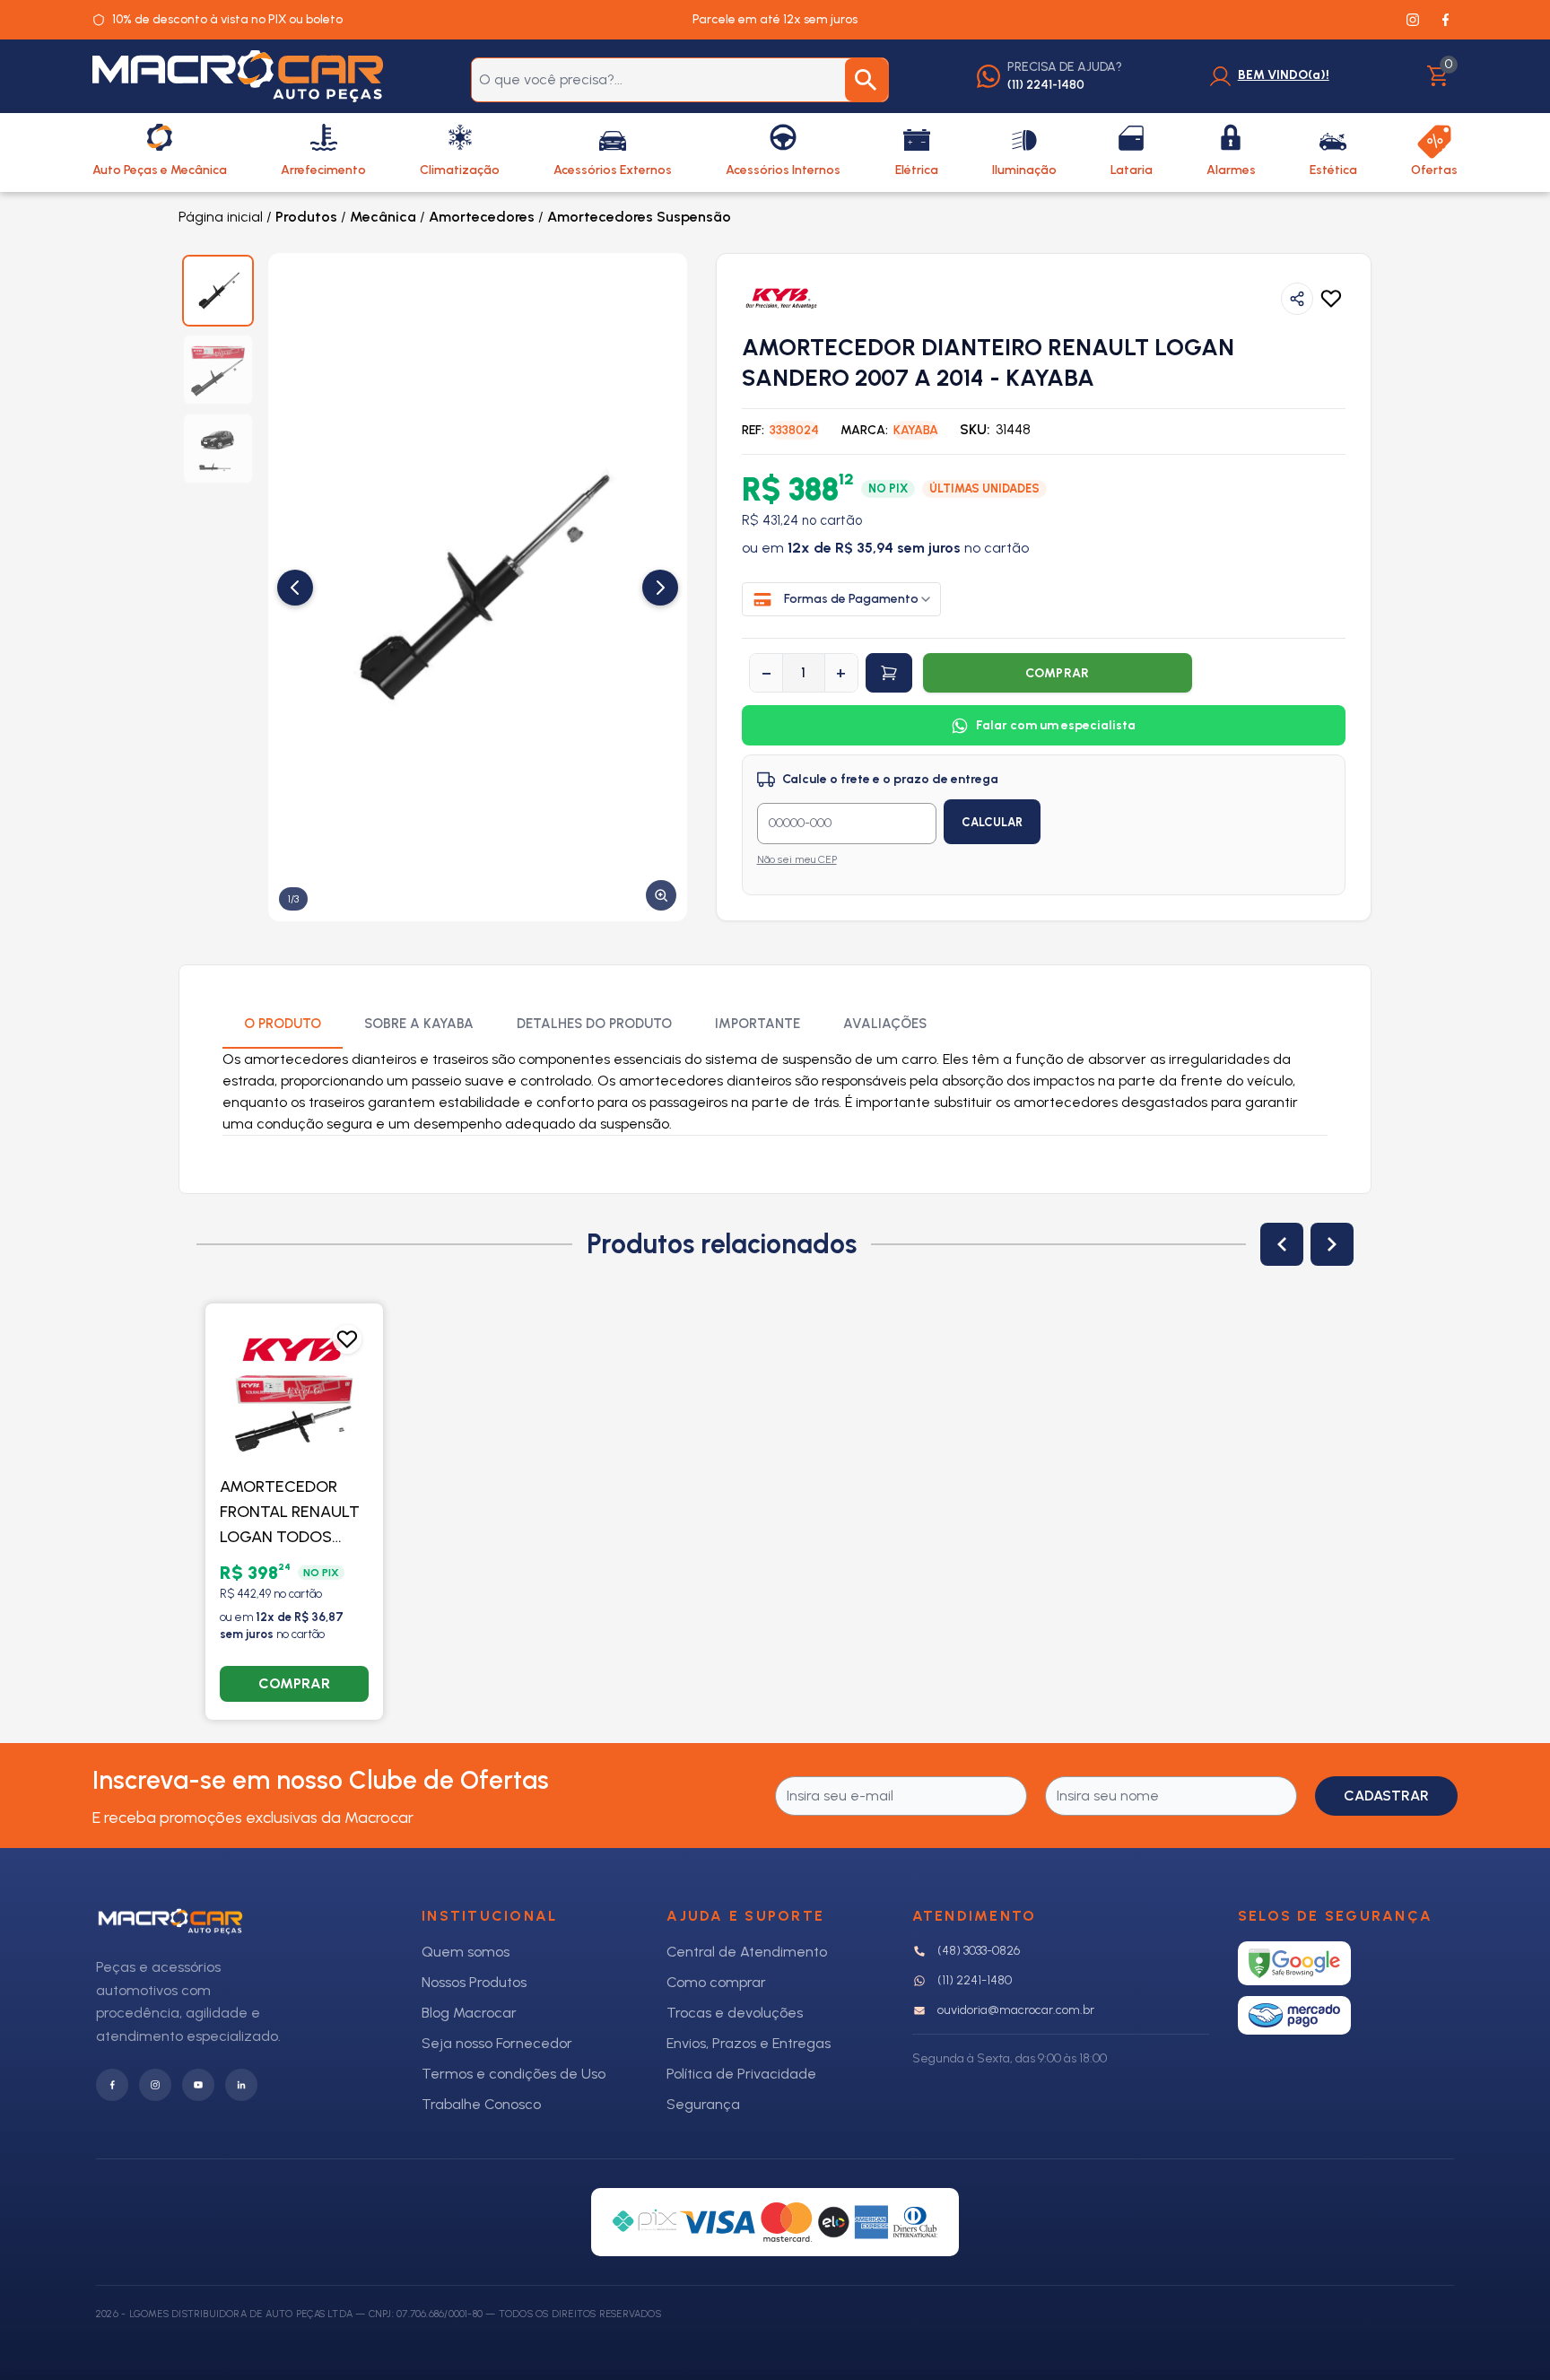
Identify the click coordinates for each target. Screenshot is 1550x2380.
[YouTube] (198, 2085)
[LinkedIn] (241, 2085)
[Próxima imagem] (660, 588)
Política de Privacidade (741, 2074)
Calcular (992, 822)
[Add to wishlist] (1331, 299)
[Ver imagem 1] (218, 291)
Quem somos (466, 1952)
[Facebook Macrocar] (1445, 20)
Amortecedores (482, 217)
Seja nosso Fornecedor (497, 2043)
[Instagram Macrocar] (1413, 20)
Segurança (703, 2104)
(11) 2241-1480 (975, 1980)
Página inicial (221, 217)
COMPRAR (1058, 673)
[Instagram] (155, 2085)
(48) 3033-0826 (979, 1951)
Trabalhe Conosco (481, 2104)
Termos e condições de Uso (514, 2074)
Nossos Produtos (474, 1982)
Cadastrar (1386, 1796)
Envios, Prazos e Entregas (749, 2043)
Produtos (306, 217)
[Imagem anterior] (295, 588)
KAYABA (916, 430)
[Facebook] (112, 2085)
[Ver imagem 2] (218, 370)
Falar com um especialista (1056, 725)
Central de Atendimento (747, 1952)
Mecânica (383, 217)
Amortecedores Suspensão (639, 217)
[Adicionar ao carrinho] (889, 673)
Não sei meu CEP (797, 859)
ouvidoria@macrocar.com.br (1016, 2010)
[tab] (283, 1025)
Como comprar (716, 1982)
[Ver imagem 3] (218, 449)
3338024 (794, 430)
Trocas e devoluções (735, 2013)
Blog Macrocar (469, 2013)
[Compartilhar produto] (1297, 299)
